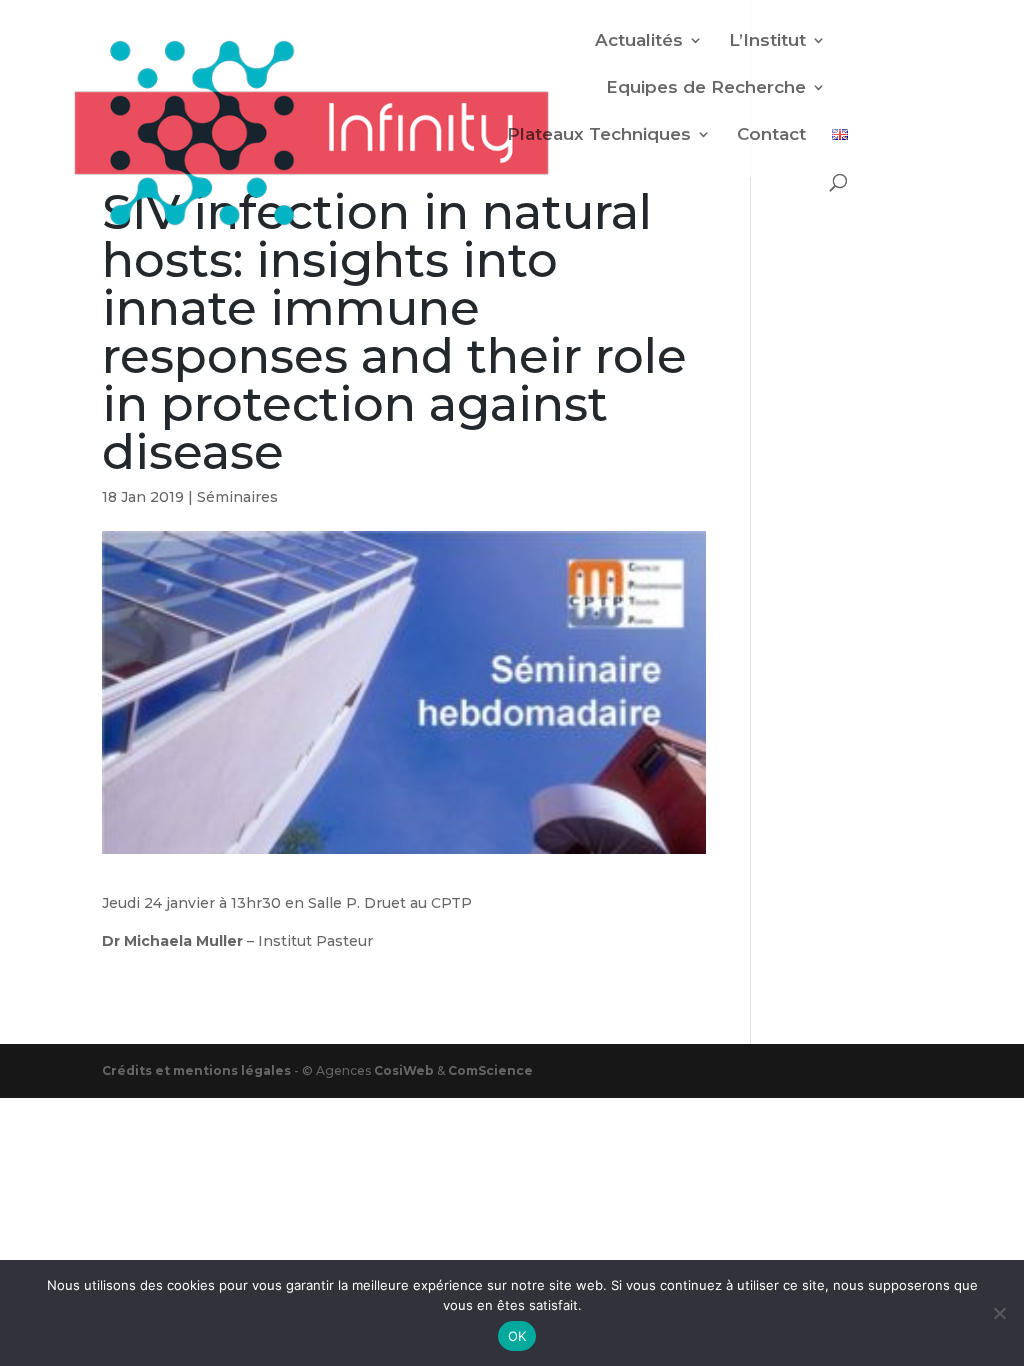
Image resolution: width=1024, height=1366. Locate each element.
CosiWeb (404, 1070)
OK (517, 1336)
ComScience (490, 1070)
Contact (771, 135)
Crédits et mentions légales (198, 1070)
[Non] (999, 1313)
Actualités (639, 41)
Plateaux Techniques (599, 135)
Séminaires (237, 497)
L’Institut (767, 41)
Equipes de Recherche (706, 88)
